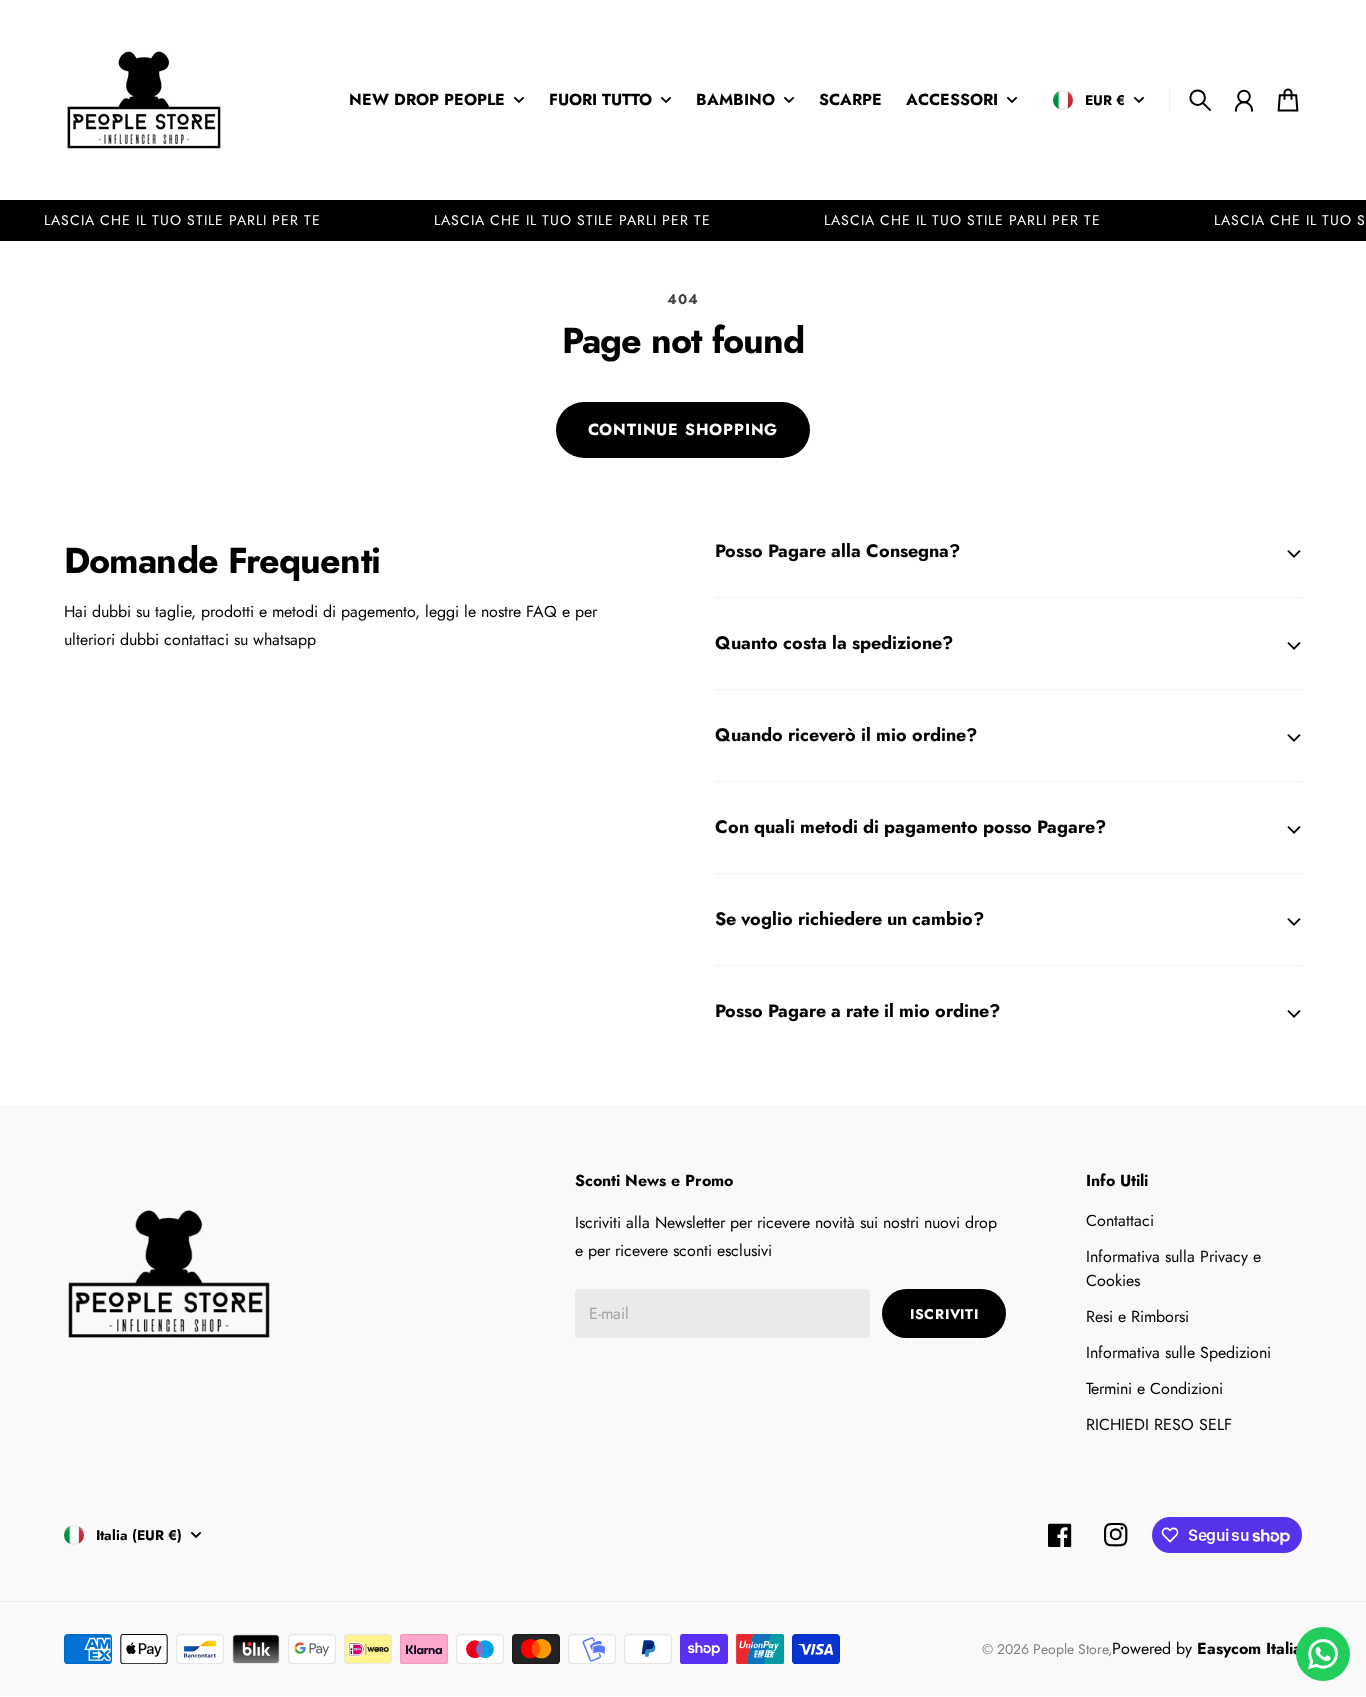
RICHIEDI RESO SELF (1159, 1424)
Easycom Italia (1249, 1648)
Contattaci (1120, 1220)
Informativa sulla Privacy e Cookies (1173, 1268)
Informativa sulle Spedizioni (1178, 1352)
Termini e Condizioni (1154, 1388)
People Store (1070, 1649)
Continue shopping (683, 429)
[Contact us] (1323, 1654)
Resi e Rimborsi (1137, 1316)
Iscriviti (944, 1314)
